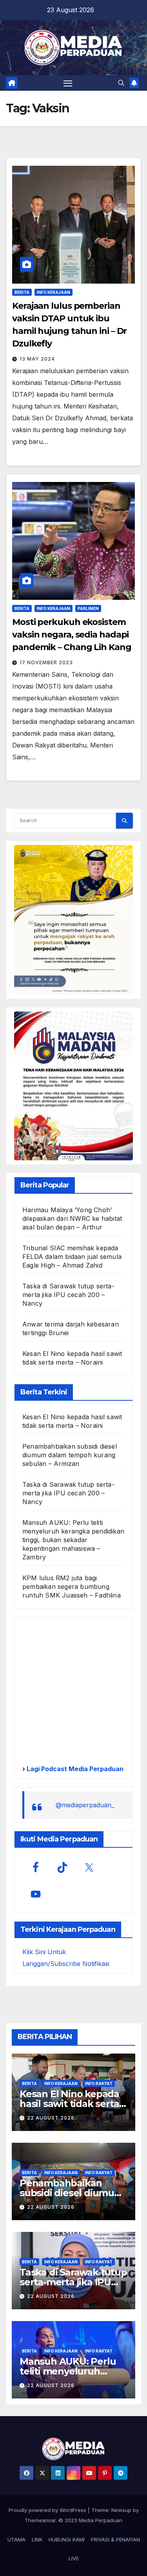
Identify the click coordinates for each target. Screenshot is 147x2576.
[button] (121, 83)
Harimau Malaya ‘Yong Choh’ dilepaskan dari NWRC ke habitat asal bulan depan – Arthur (72, 1218)
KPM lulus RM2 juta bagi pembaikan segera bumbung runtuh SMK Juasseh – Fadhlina (72, 1587)
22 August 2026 (51, 2118)
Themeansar (40, 2520)
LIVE (74, 2558)
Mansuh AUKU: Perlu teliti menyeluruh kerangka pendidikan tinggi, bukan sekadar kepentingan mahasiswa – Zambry (73, 1540)
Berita (22, 292)
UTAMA (16, 2539)
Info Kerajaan (54, 292)
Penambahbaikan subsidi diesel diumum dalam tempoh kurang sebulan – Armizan (70, 1455)
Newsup (121, 2510)
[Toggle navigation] (68, 83)
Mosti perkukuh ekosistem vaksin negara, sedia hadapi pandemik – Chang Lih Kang (72, 635)
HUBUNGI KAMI (67, 2539)
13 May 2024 (37, 359)
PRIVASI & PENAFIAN (115, 2539)
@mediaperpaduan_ (85, 1805)
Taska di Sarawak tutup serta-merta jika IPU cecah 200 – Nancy (68, 1295)
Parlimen (88, 608)
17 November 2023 (46, 662)
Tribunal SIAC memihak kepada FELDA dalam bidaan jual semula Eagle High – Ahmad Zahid (72, 1257)
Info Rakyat (99, 2083)
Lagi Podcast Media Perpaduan (74, 1769)
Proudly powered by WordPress (48, 2510)
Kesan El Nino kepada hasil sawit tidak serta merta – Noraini (69, 2104)
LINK (37, 2539)
